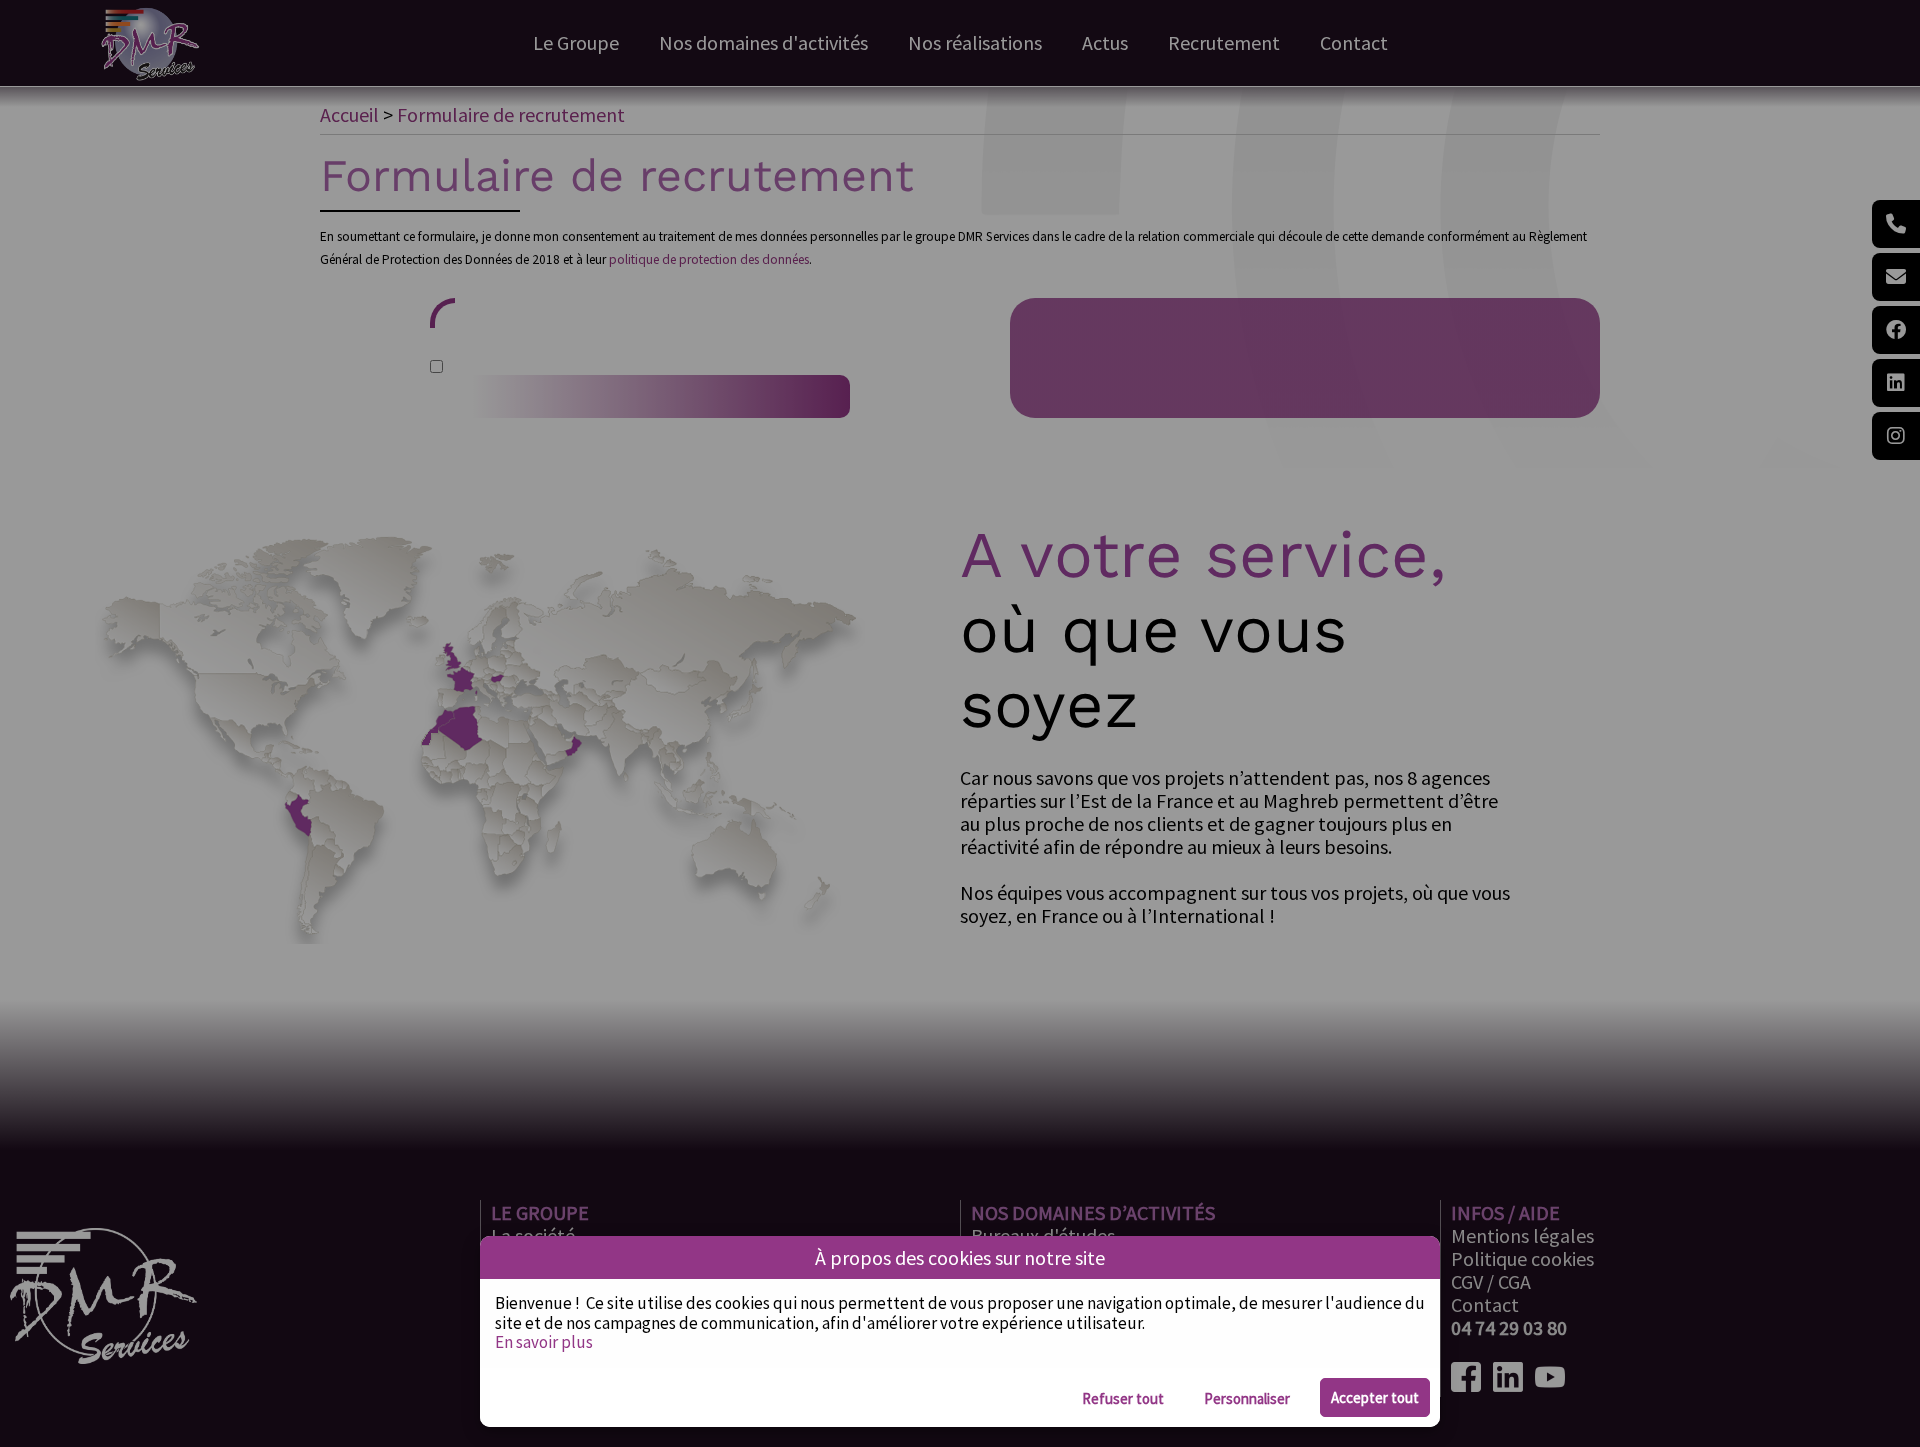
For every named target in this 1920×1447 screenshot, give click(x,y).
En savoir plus (544, 1342)
